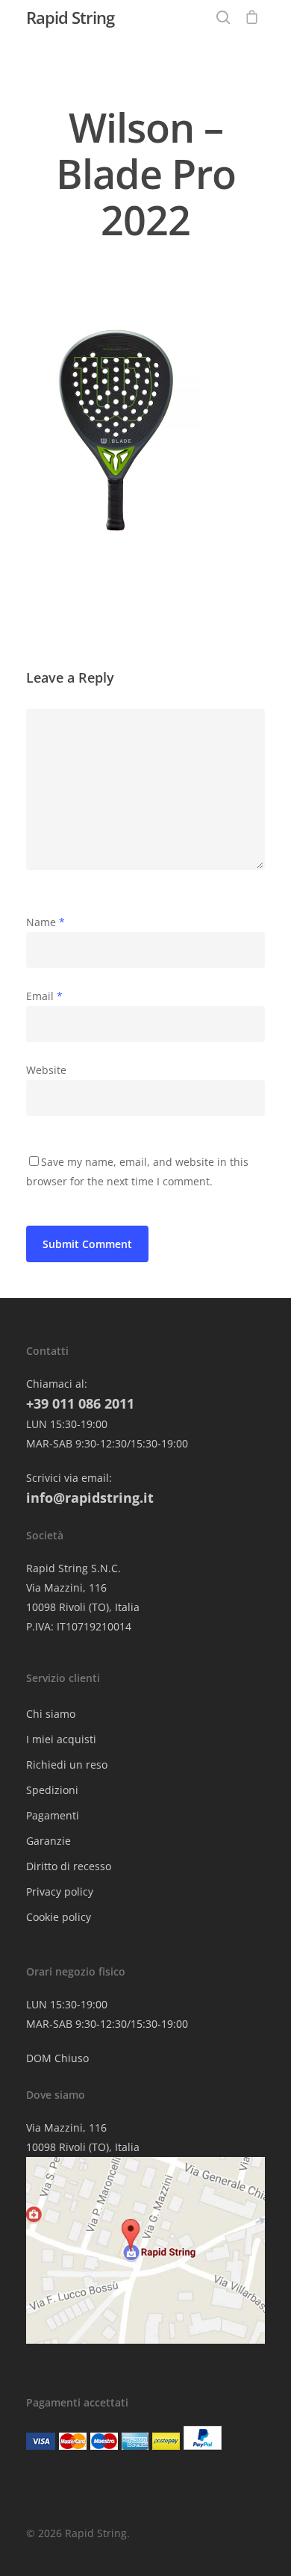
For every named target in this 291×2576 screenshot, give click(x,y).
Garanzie (48, 1841)
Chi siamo (51, 1714)
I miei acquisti (61, 1739)
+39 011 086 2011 (80, 1403)
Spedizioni (52, 1790)
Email (44, 996)
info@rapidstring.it (90, 1498)
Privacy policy (60, 1891)
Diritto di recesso (69, 1866)
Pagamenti (53, 1815)
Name (46, 922)
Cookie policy (59, 1917)
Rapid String (70, 17)
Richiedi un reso (67, 1765)
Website (46, 1070)
